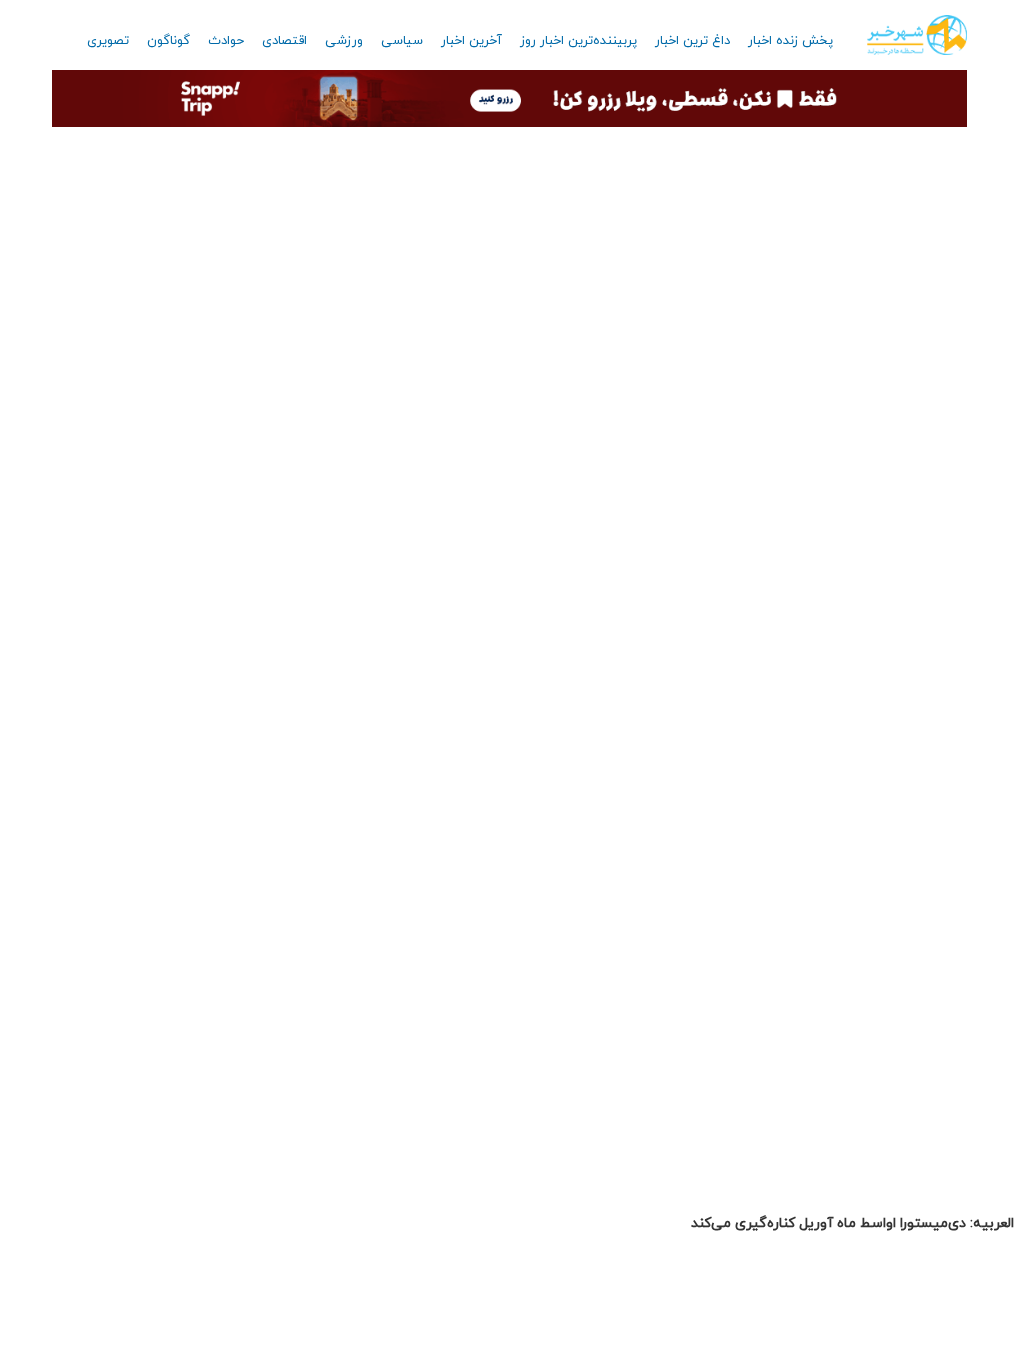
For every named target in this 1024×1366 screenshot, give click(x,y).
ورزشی (344, 41)
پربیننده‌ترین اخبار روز (578, 41)
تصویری (108, 41)
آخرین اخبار (471, 41)
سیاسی (402, 41)
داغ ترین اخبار (692, 41)
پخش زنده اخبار (790, 41)
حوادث (226, 41)
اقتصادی (284, 41)
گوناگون (168, 41)
